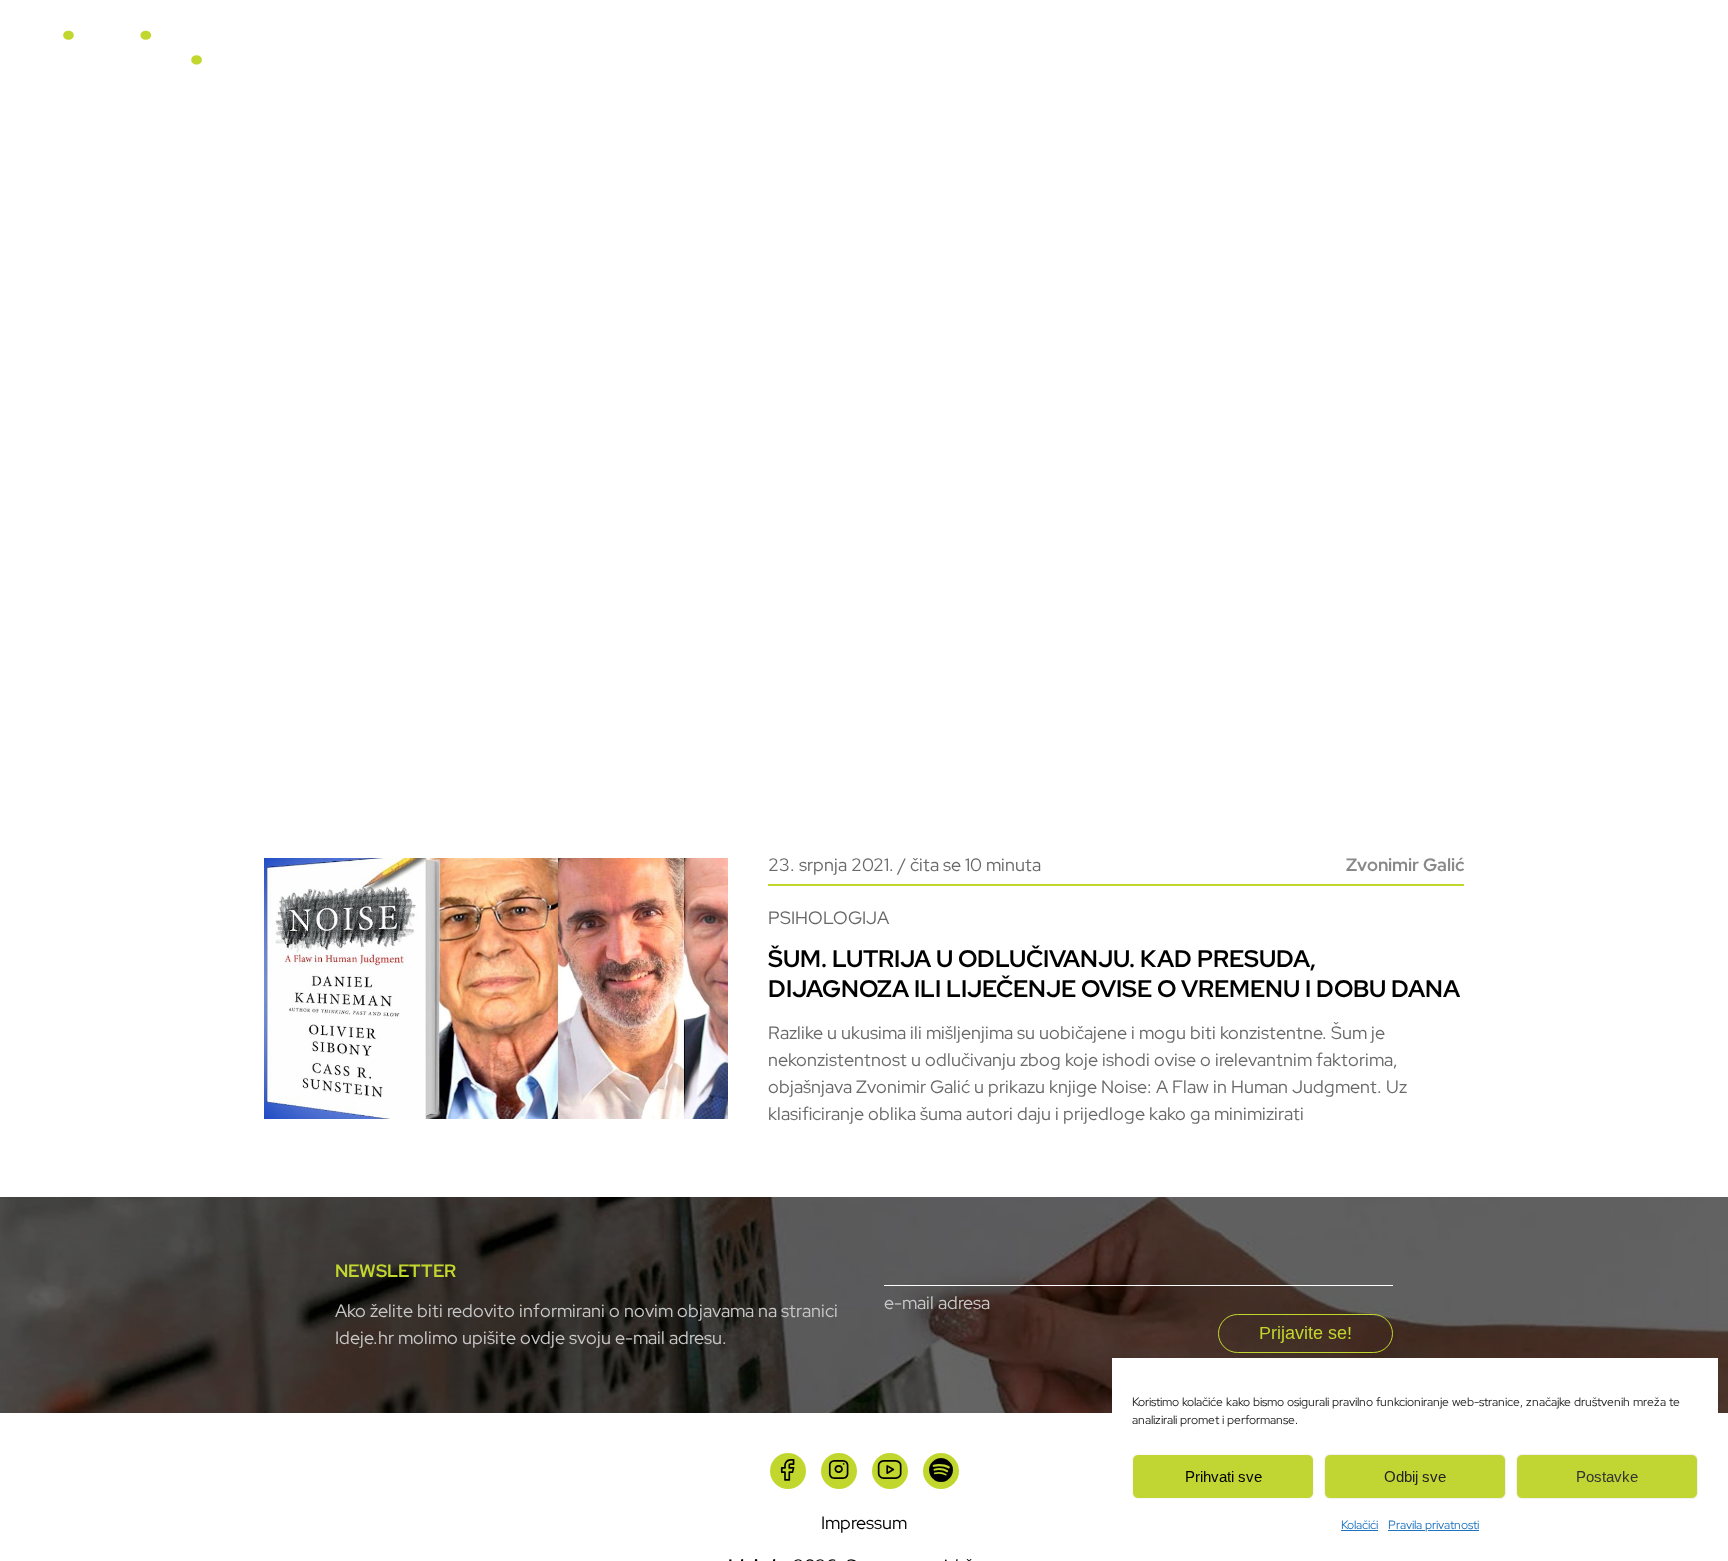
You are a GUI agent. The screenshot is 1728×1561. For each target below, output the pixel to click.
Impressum (864, 1522)
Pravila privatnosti (1433, 1525)
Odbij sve (1415, 1476)
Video (1102, 60)
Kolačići (1359, 1525)
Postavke (1607, 1476)
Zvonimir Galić (1405, 864)
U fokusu (858, 60)
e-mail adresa (937, 1302)
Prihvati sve (1223, 1476)
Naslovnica (721, 60)
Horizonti (987, 60)
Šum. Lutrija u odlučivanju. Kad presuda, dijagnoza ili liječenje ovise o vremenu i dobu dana (1114, 973)
